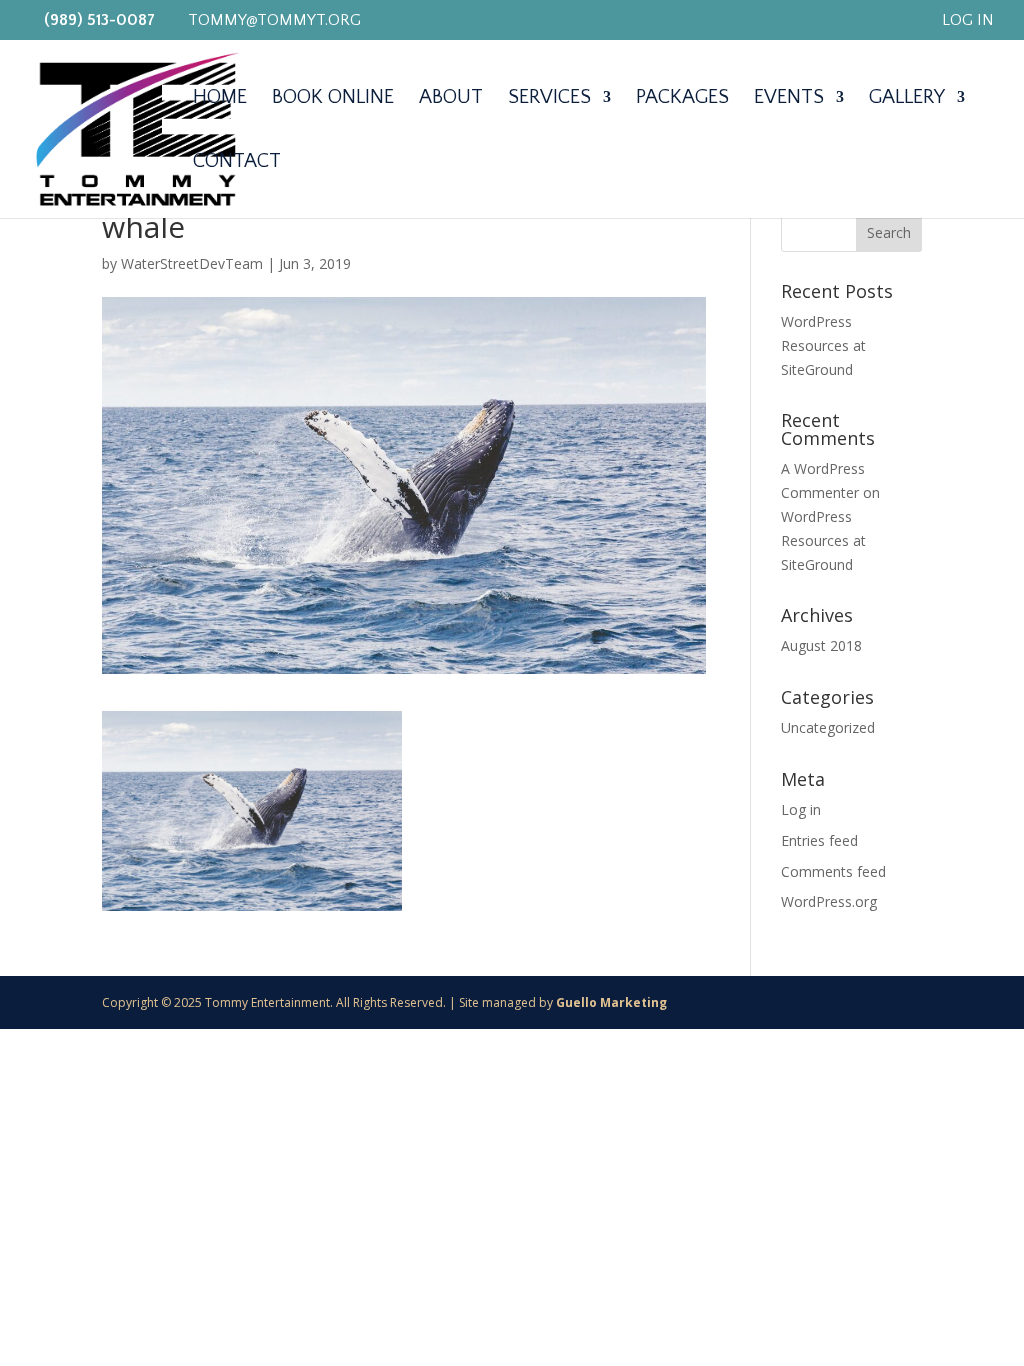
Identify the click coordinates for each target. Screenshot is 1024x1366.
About (451, 99)
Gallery (907, 99)
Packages (682, 99)
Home (220, 99)
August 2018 (821, 645)
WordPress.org (829, 901)
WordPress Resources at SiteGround (823, 345)
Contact (237, 163)
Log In (968, 20)
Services (549, 99)
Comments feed (833, 871)
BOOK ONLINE (333, 99)
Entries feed (819, 840)
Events (789, 99)
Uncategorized (828, 727)
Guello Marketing (611, 1002)
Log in (801, 809)
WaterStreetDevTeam (192, 263)
